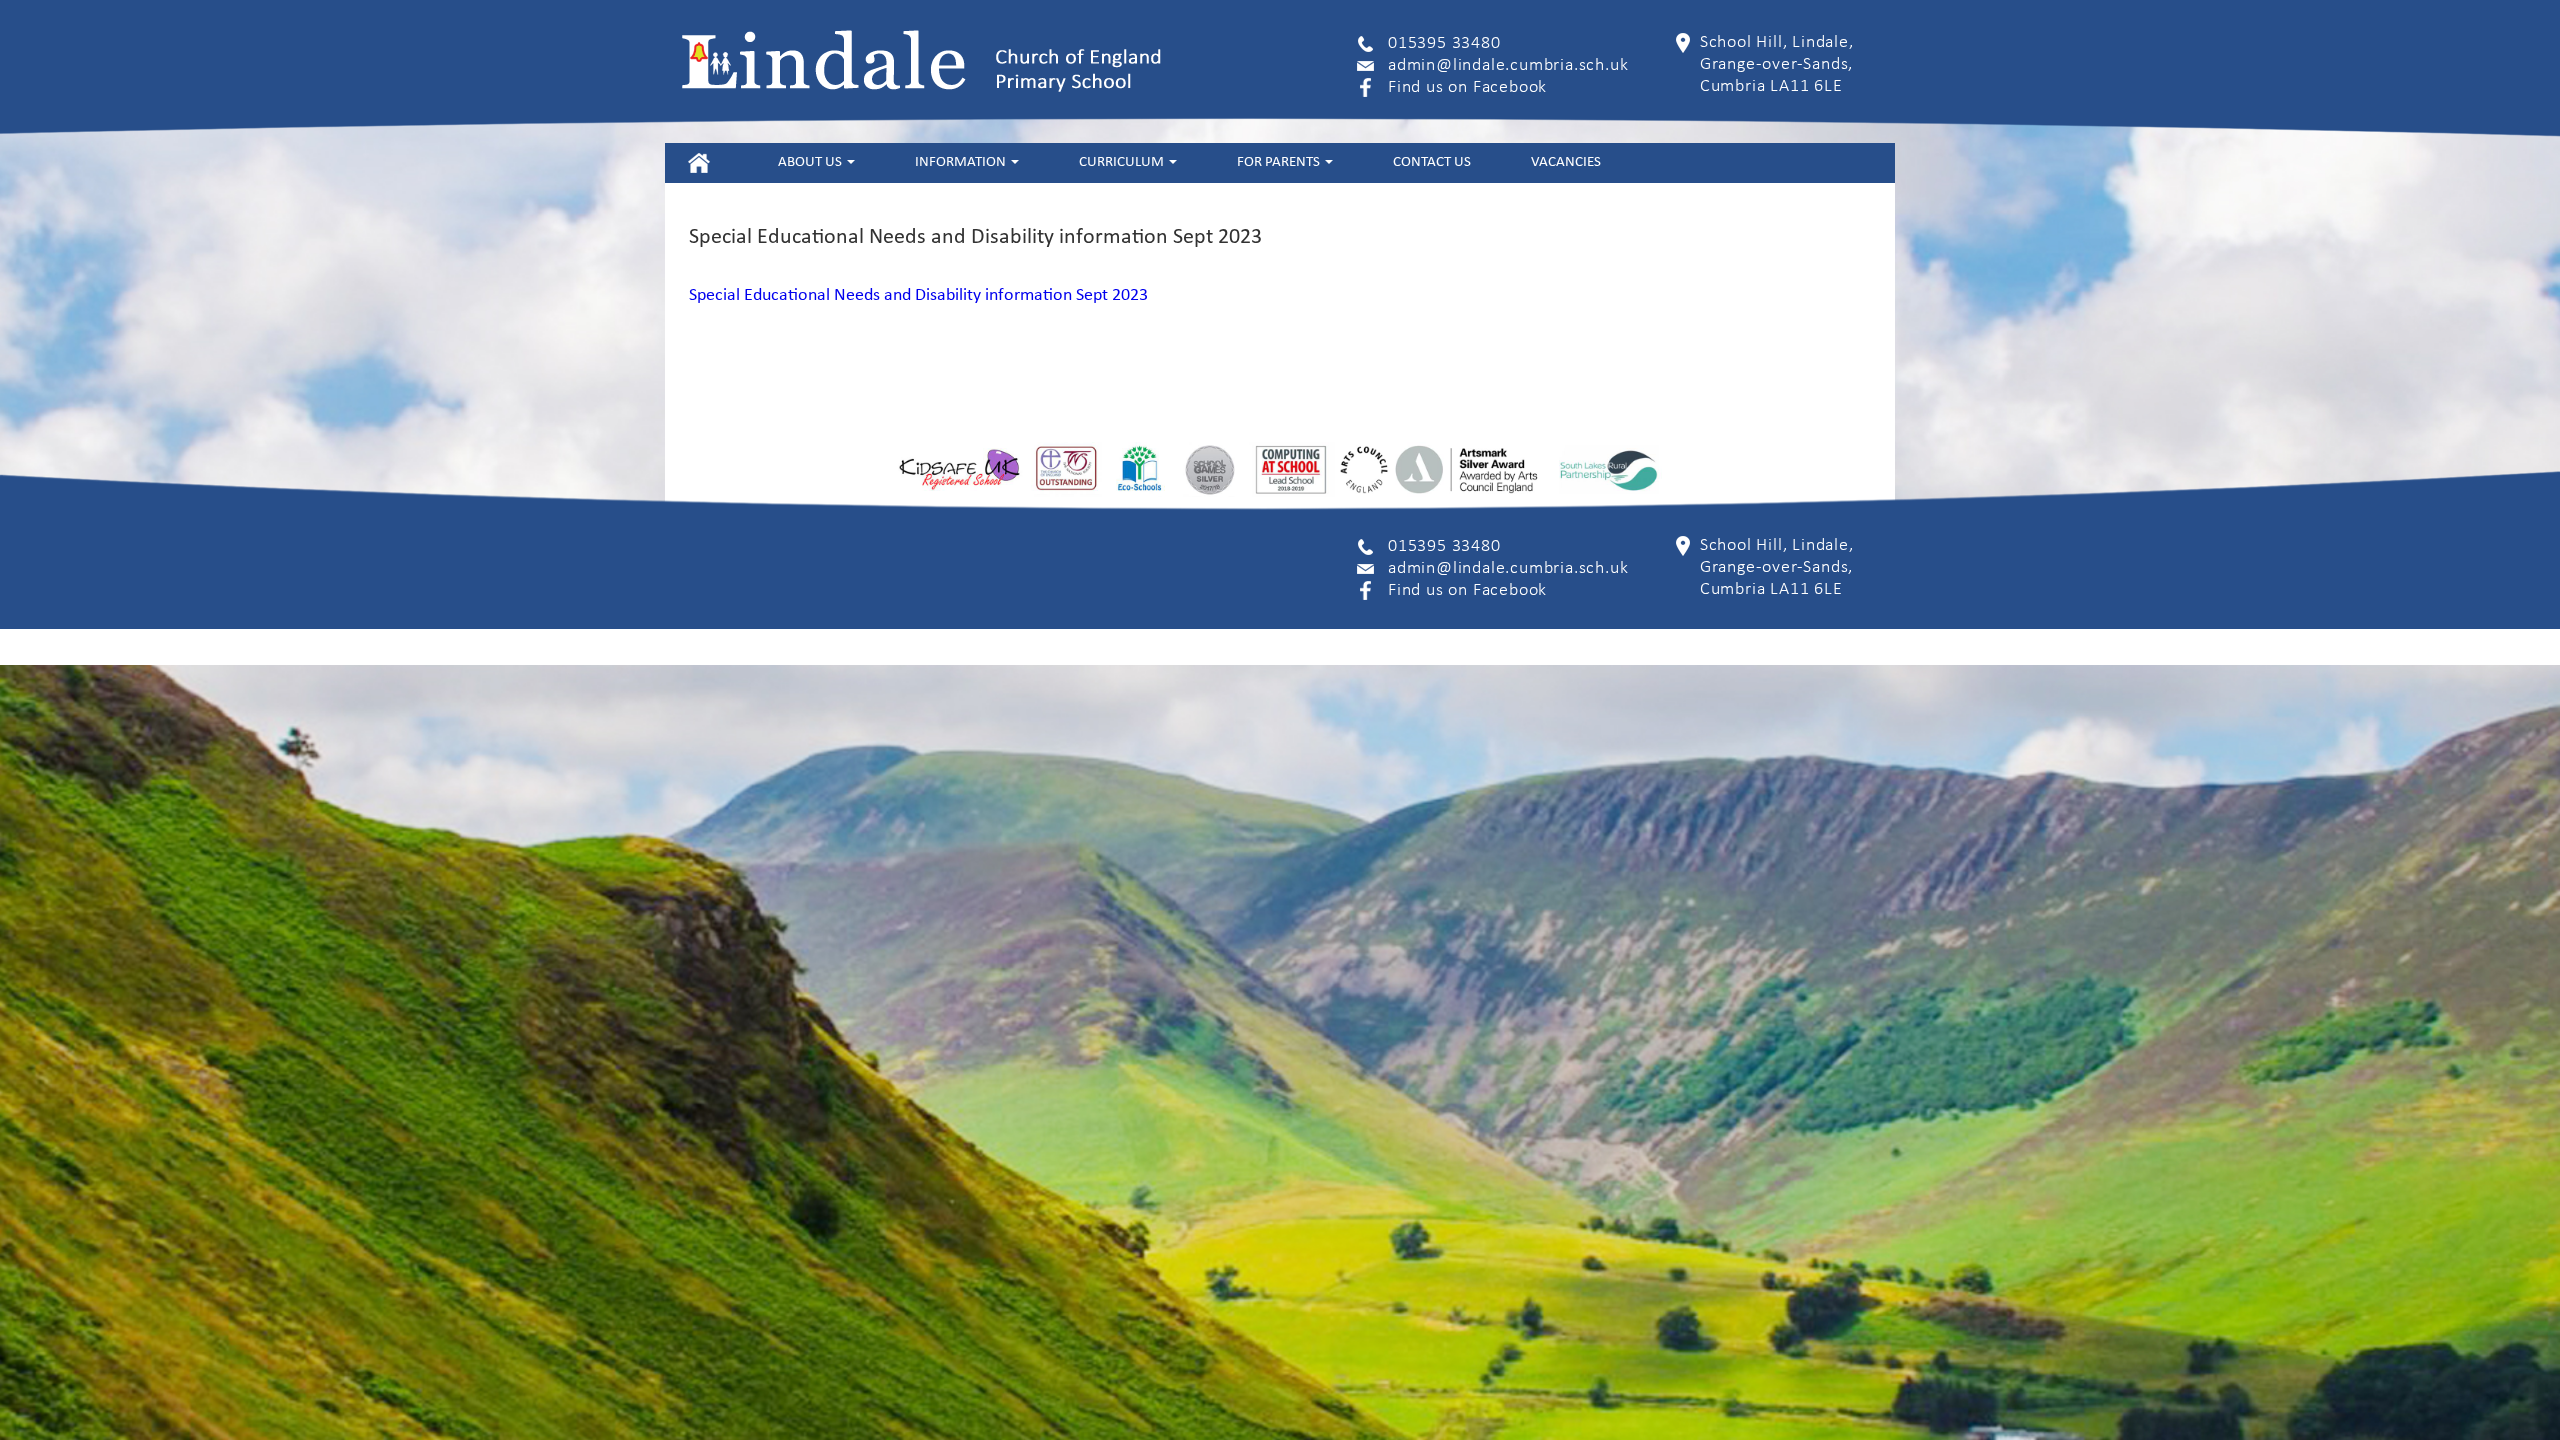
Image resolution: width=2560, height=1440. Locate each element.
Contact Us (1432, 162)
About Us (811, 162)
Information (962, 162)
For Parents (1280, 162)
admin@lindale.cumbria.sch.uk (1508, 65)
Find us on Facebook (1467, 87)
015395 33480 (1444, 43)
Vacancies (1566, 162)
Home (698, 162)
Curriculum (1123, 162)
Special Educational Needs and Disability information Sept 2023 (918, 295)
